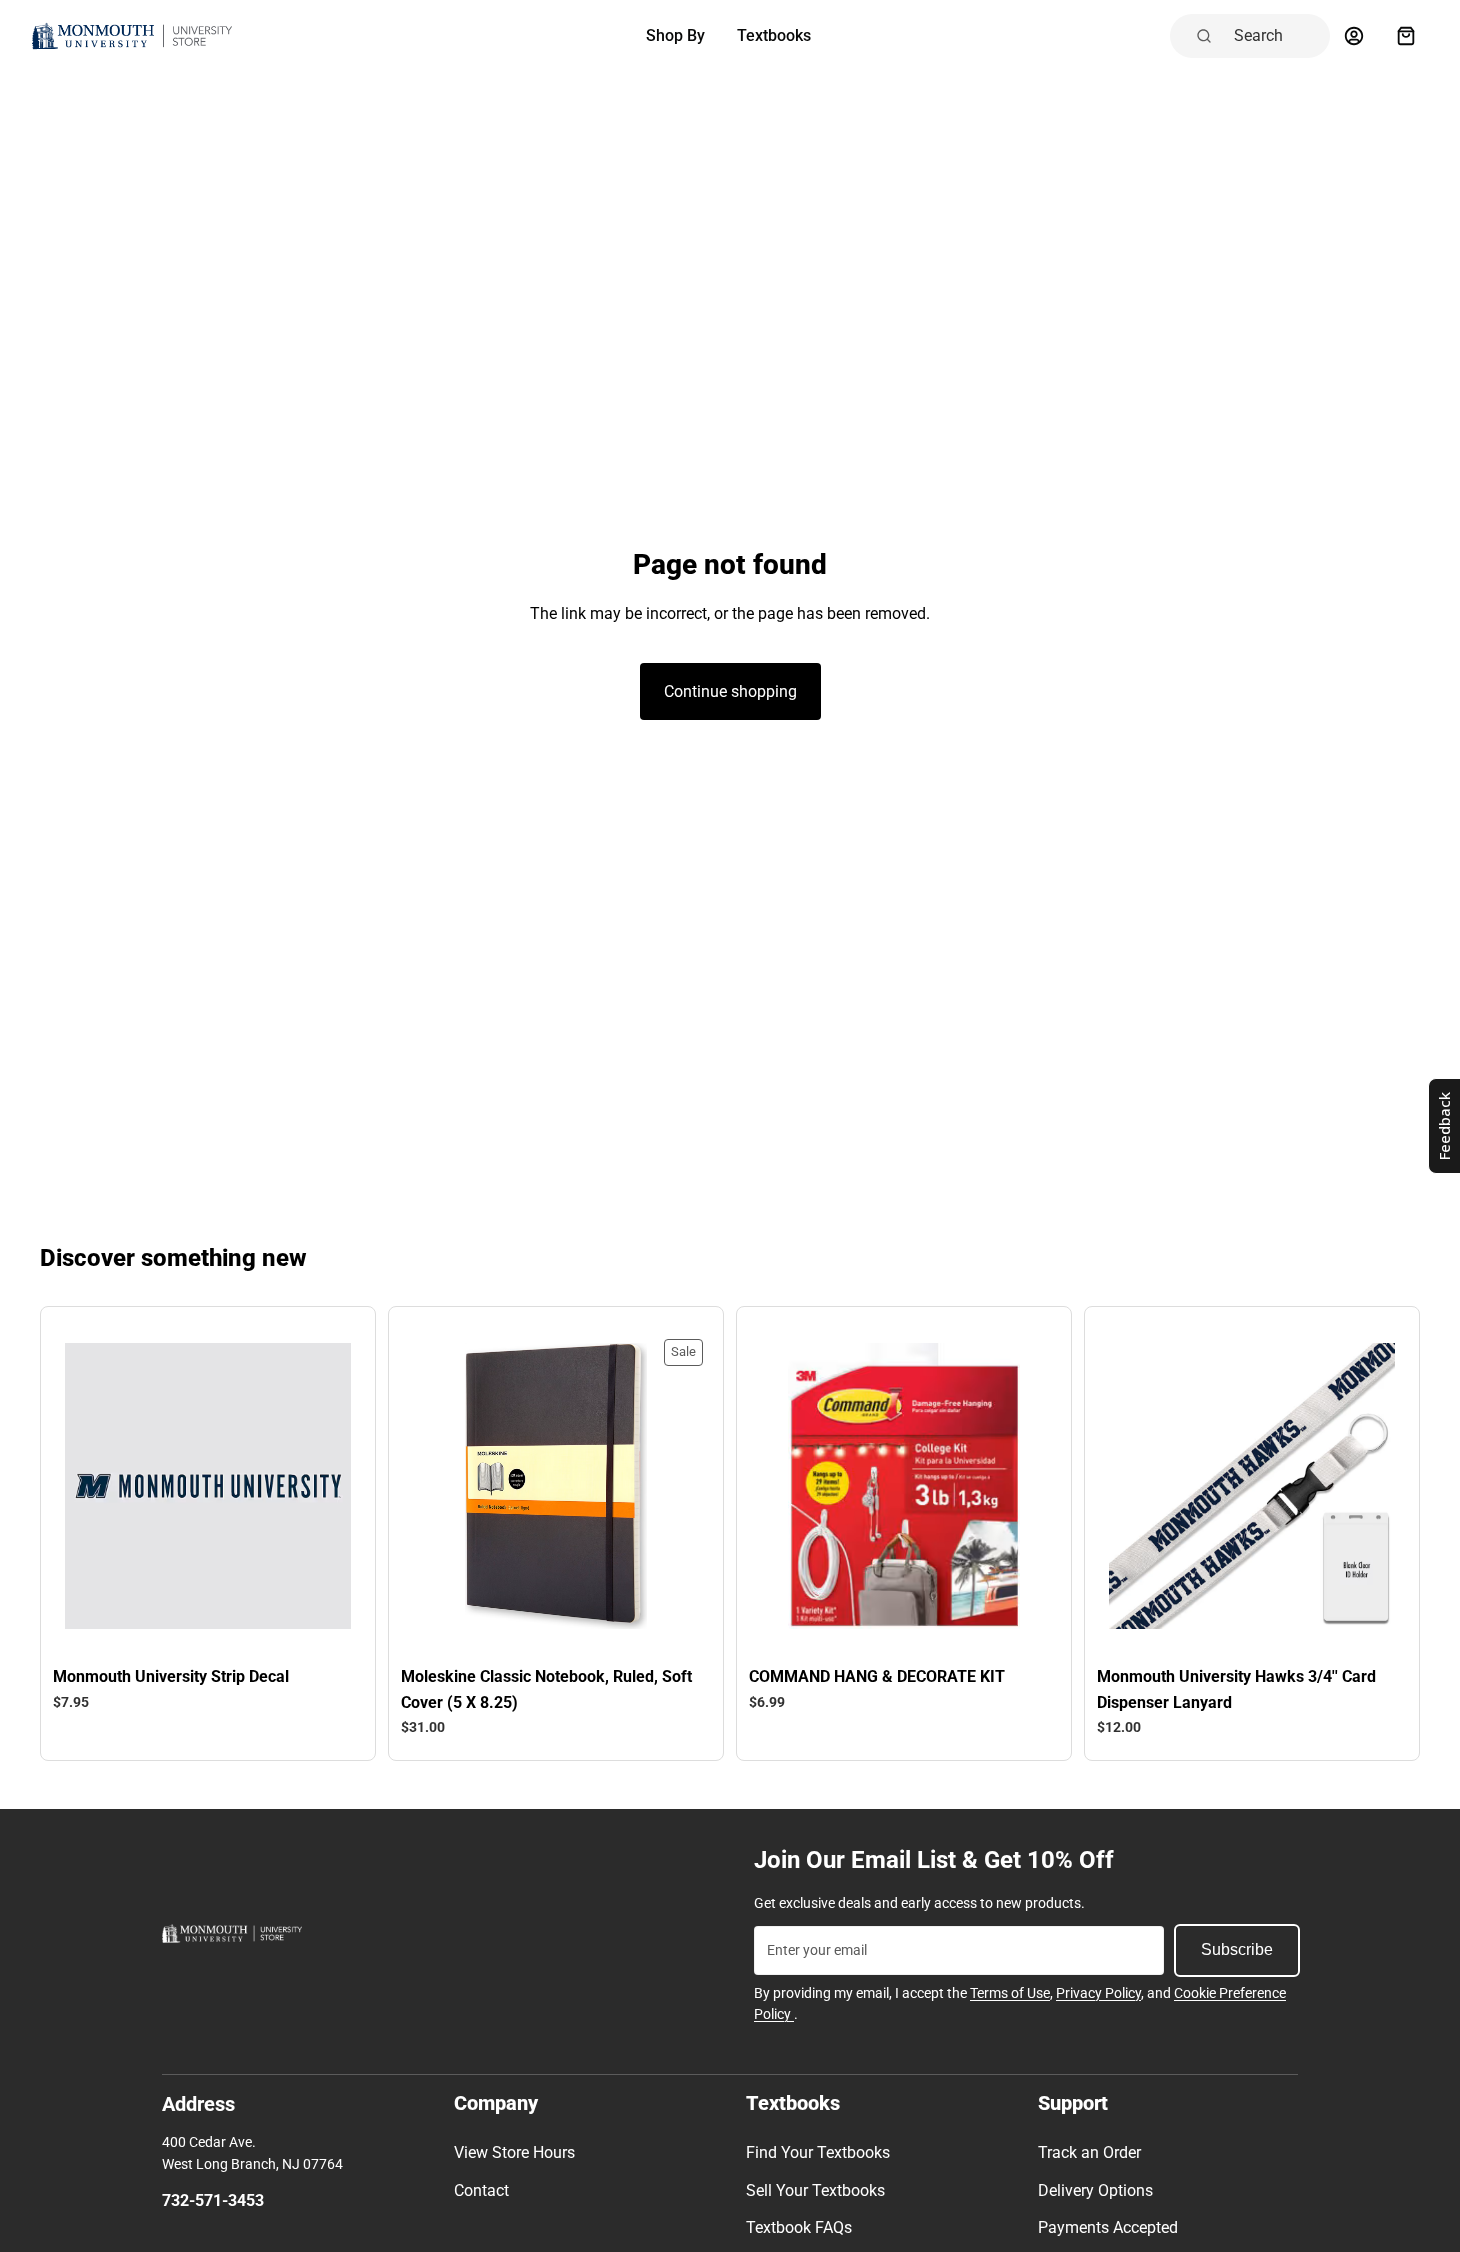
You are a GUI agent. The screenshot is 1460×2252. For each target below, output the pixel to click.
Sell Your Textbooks (815, 2190)
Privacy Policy (1098, 1993)
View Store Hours (514, 2152)
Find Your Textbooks (818, 2152)
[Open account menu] (1354, 36)
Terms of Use (1010, 1993)
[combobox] (1276, 36)
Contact (481, 2190)
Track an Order (1089, 2152)
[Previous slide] (95, 1486)
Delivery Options (1095, 2190)
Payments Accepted (1108, 2227)
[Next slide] (321, 1486)
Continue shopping (730, 691)
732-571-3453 (213, 2200)
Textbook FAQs (799, 2227)
